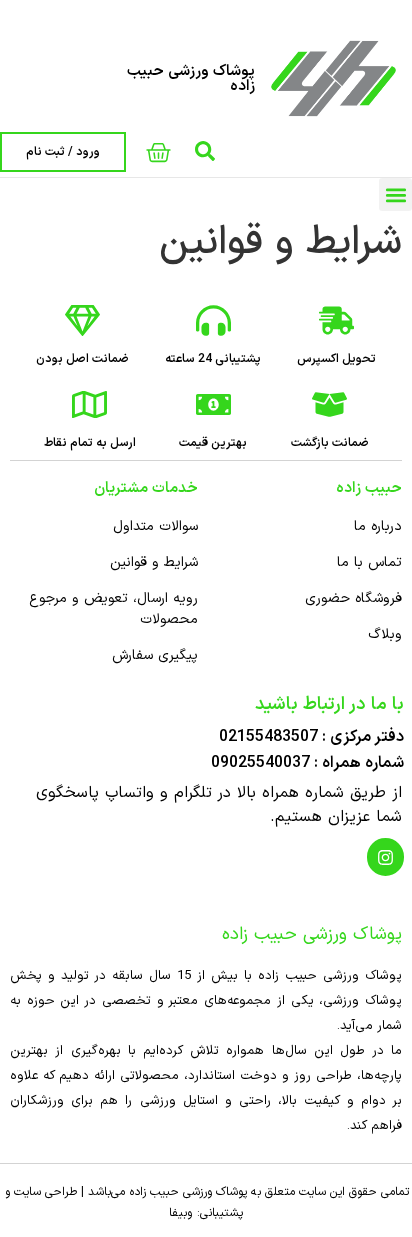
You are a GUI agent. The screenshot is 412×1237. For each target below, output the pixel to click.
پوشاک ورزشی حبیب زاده (191, 79)
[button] (395, 194)
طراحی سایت (45, 1192)
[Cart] (158, 152)
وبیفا (180, 1213)
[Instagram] (385, 856)
